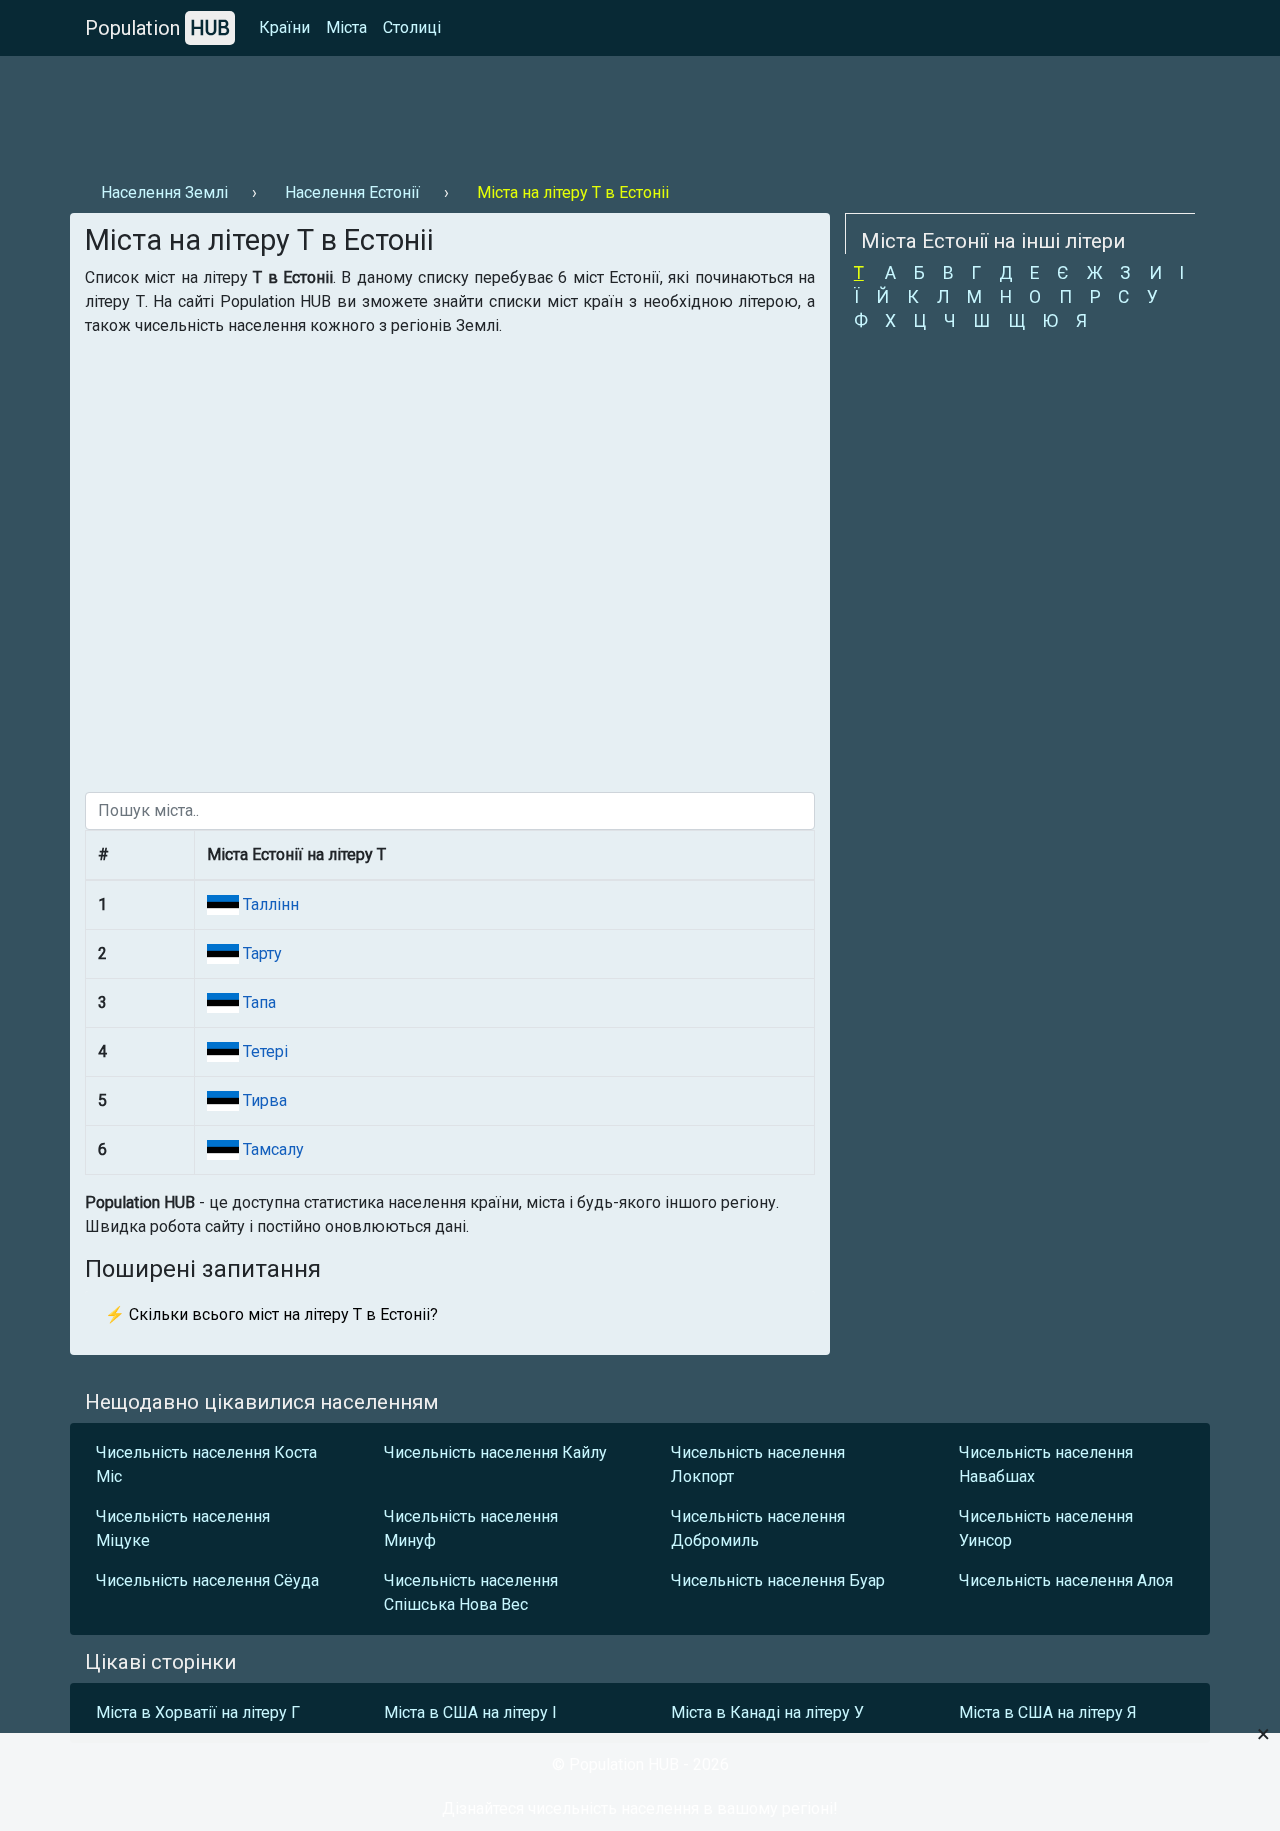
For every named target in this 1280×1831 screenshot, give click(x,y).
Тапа (257, 1002)
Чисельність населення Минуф (471, 1528)
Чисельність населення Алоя (1066, 1580)
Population (157, 28)
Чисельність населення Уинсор (1046, 1528)
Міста (346, 27)
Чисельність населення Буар (778, 1580)
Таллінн (269, 904)
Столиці (412, 27)
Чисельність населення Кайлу (495, 1452)
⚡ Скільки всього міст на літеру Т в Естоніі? (271, 1314)
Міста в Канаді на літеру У (767, 1712)
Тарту (260, 953)
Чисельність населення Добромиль (758, 1528)
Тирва (263, 1100)
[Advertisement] (434, 111)
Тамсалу (271, 1149)
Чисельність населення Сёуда (207, 1580)
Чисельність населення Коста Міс (206, 1464)
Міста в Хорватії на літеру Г (198, 1712)
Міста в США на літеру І (470, 1712)
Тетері (263, 1051)
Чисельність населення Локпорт (758, 1464)
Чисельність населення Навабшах (1046, 1464)
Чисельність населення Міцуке (183, 1528)
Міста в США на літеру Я (1048, 1712)
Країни (284, 27)
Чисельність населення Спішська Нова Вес (471, 1592)
